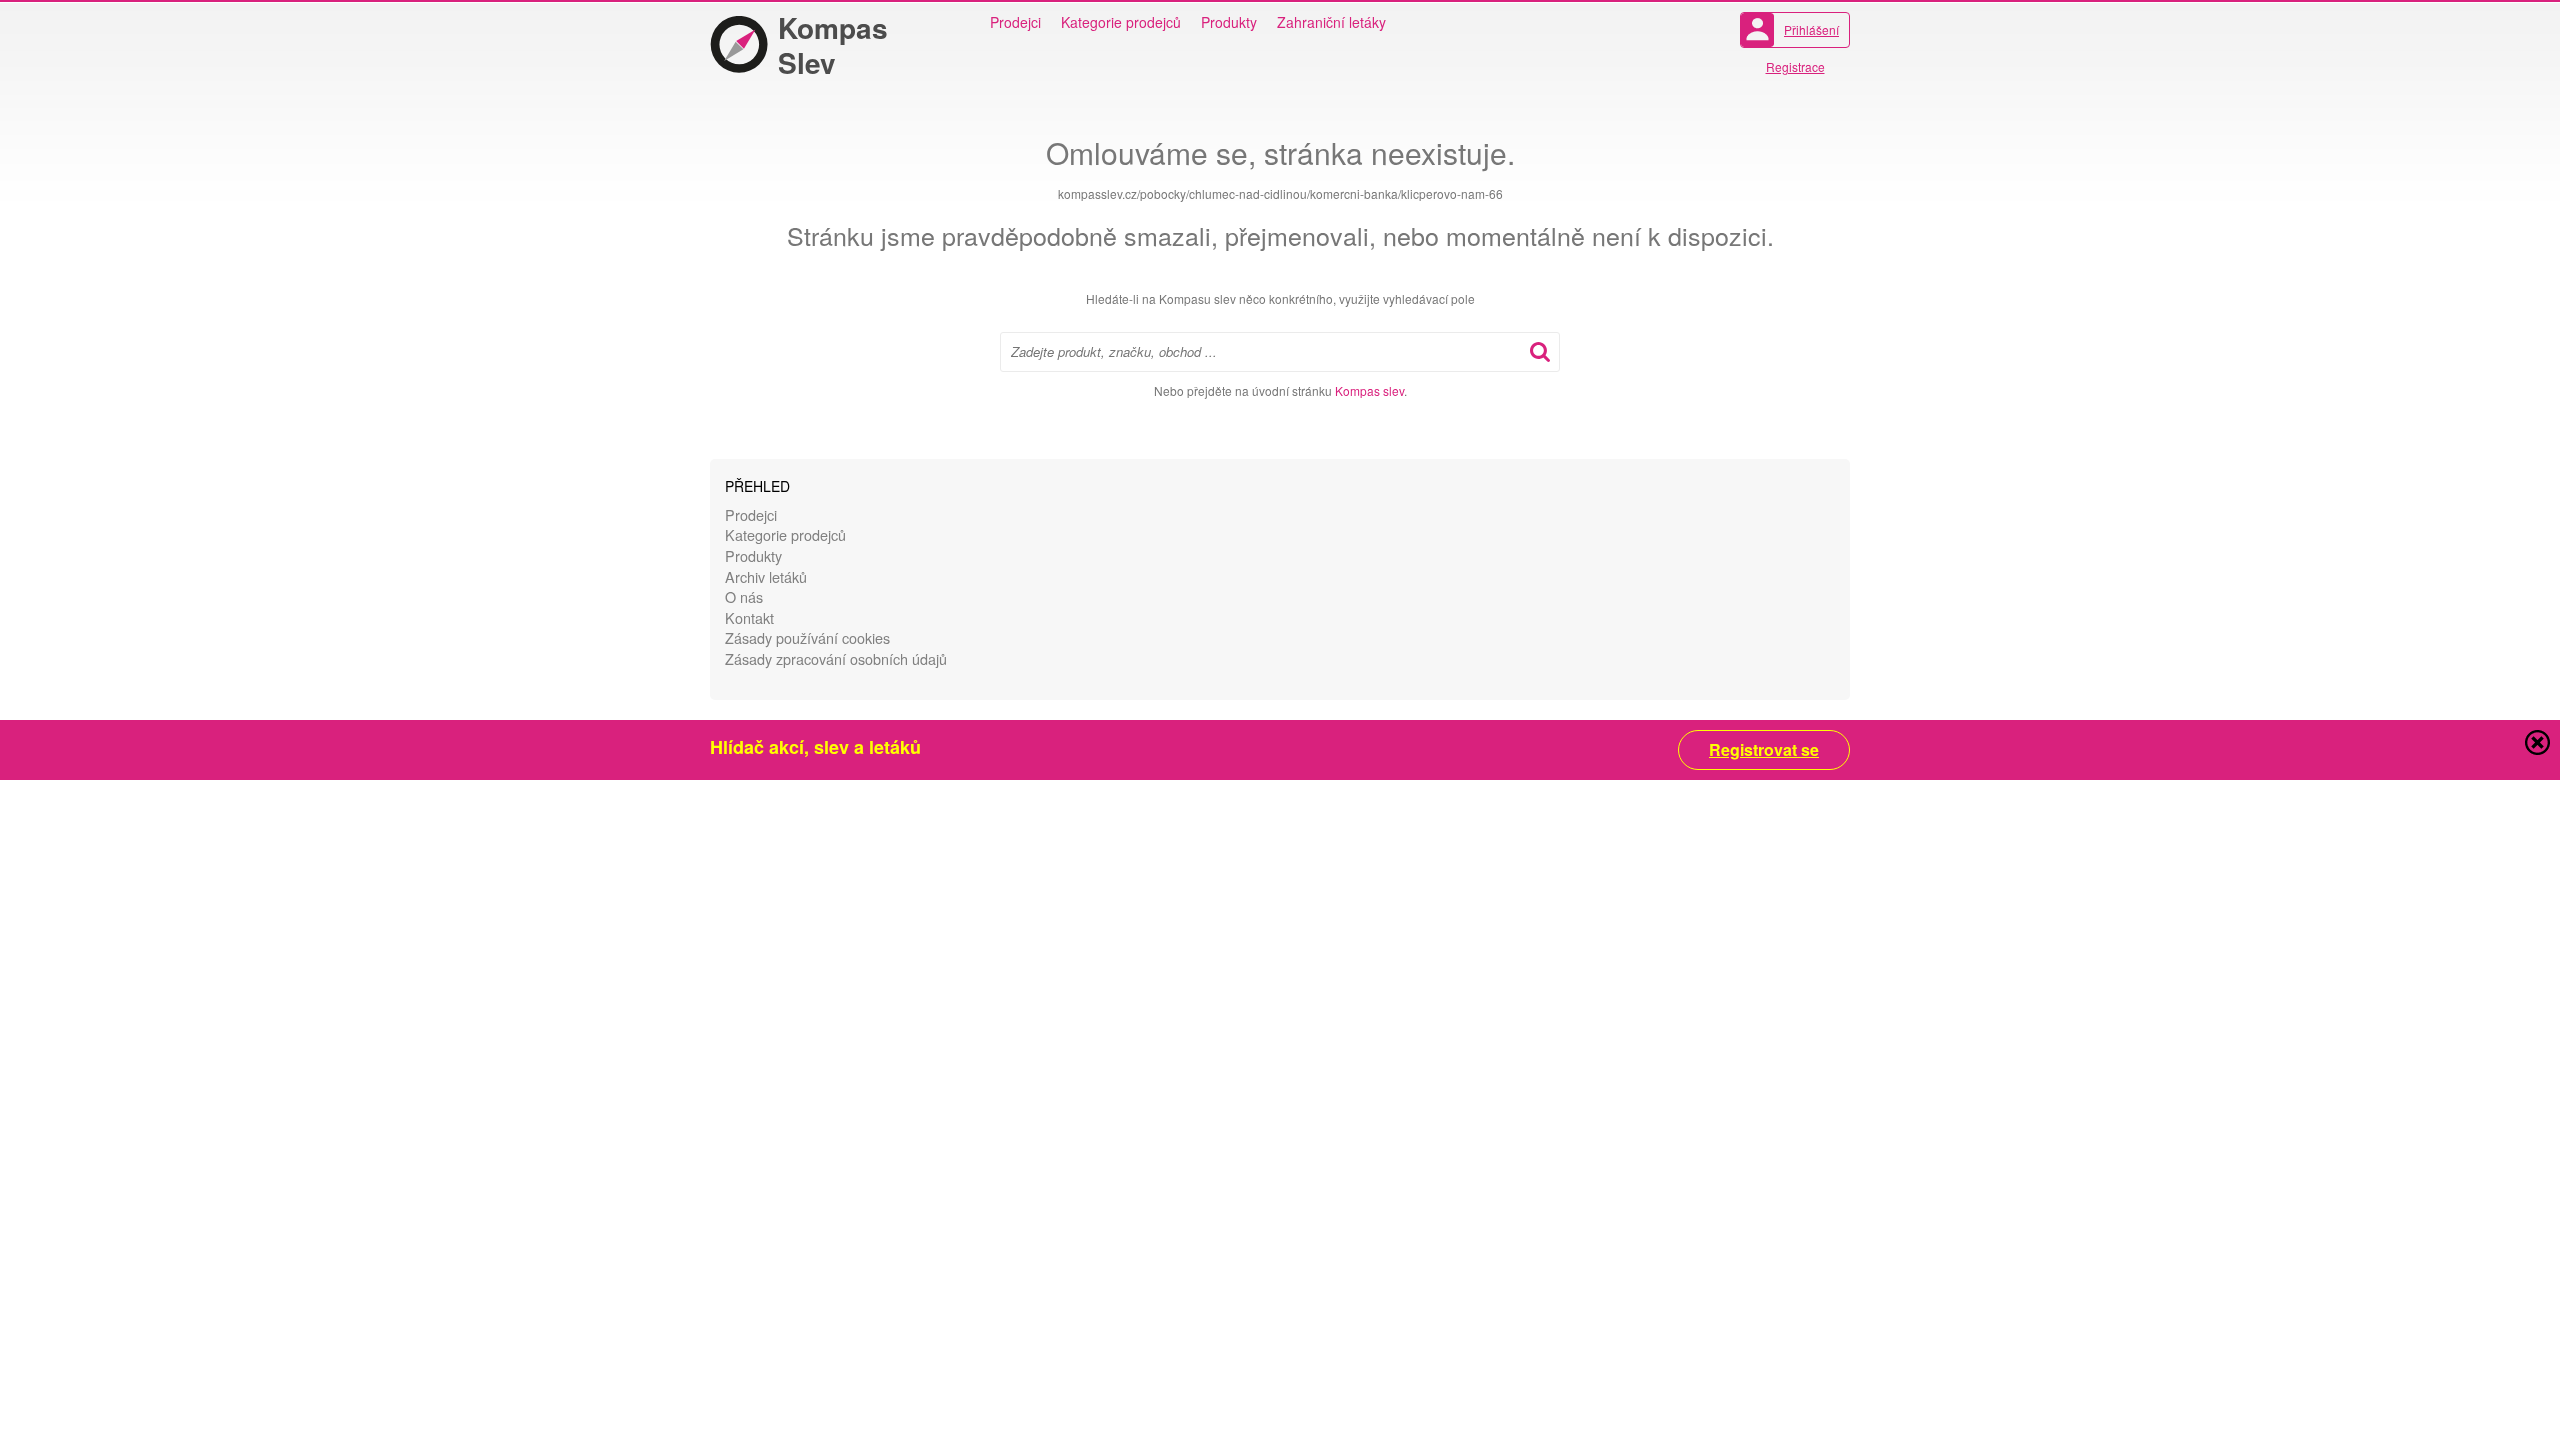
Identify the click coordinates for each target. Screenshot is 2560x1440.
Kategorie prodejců (1121, 22)
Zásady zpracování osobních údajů (836, 658)
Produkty (1229, 22)
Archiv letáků (766, 576)
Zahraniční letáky (1331, 22)
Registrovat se (1764, 750)
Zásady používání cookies (807, 637)
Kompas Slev (833, 45)
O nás (744, 596)
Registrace (1795, 66)
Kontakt (749, 617)
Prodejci (1015, 22)
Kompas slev (1369, 390)
